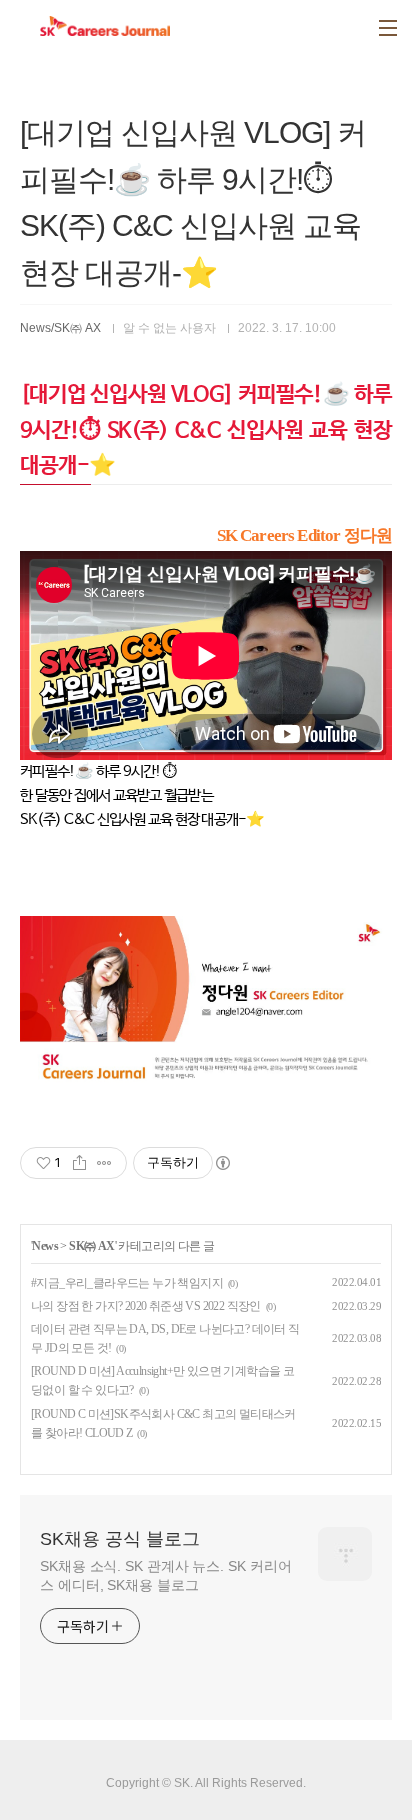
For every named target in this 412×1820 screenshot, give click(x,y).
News (45, 1246)
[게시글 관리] (104, 1163)
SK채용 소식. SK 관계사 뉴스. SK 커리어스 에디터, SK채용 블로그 (165, 1575)
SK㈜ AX (91, 1246)
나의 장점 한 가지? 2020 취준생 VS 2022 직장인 (146, 1306)
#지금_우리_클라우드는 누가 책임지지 (127, 1283)
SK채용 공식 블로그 (120, 1539)
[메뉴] (388, 28)
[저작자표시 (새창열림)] (222, 1163)
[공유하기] (79, 1163)
